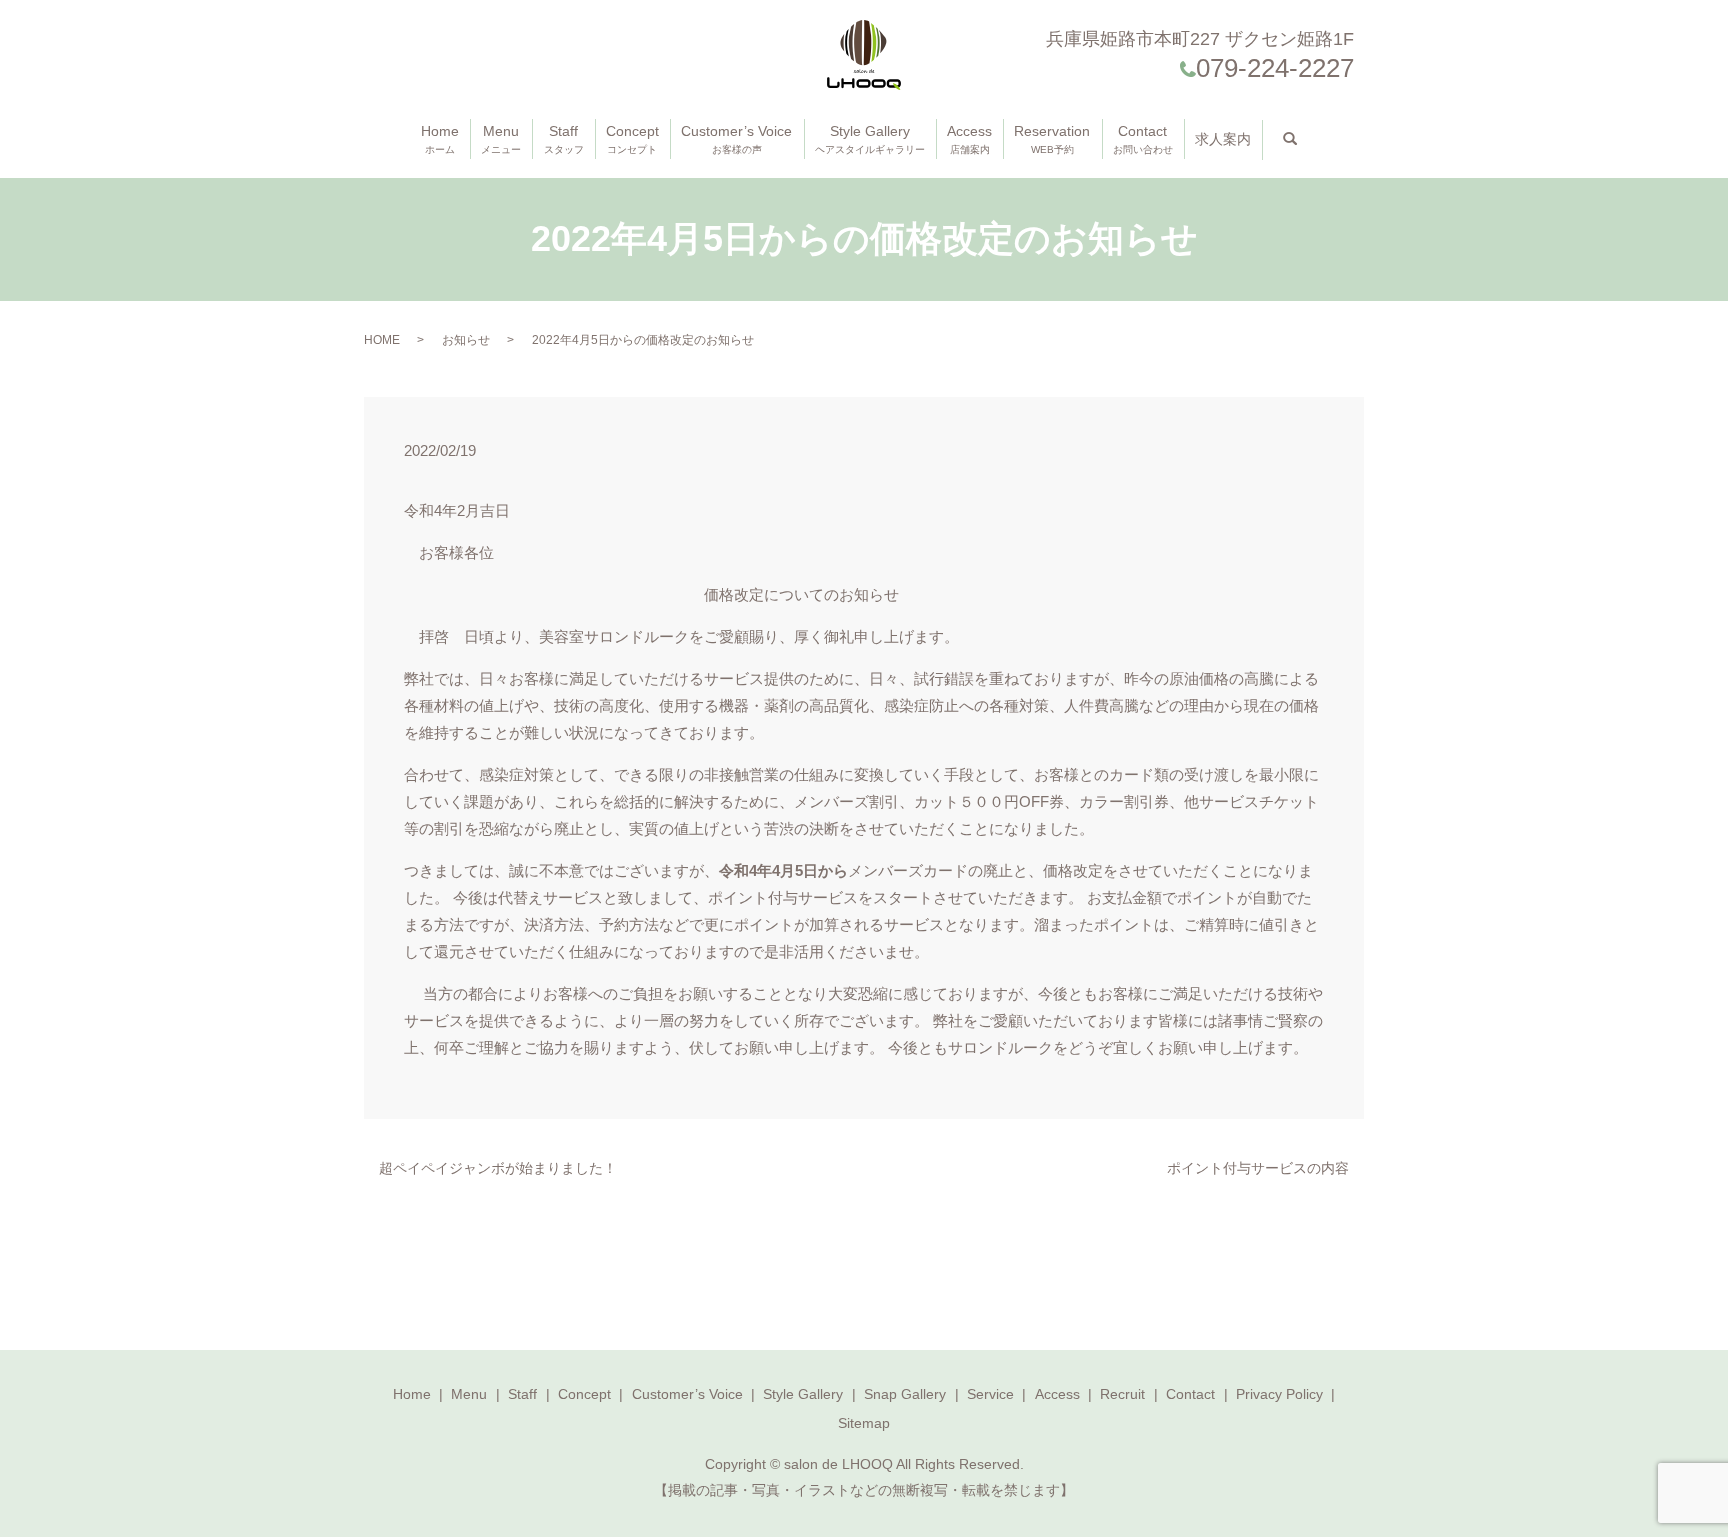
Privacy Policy (1279, 1394)
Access (969, 139)
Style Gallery (870, 139)
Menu (501, 139)
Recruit (1122, 1394)
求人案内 (1223, 139)
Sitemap (864, 1423)
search (1304, 139)
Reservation (1052, 139)
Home (440, 139)
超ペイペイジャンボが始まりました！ (498, 1168)
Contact (1143, 139)
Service (990, 1394)
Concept (632, 139)
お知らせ (466, 340)
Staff (564, 139)
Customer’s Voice (736, 139)
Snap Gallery (905, 1394)
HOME (382, 340)
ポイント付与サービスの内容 (1258, 1168)
